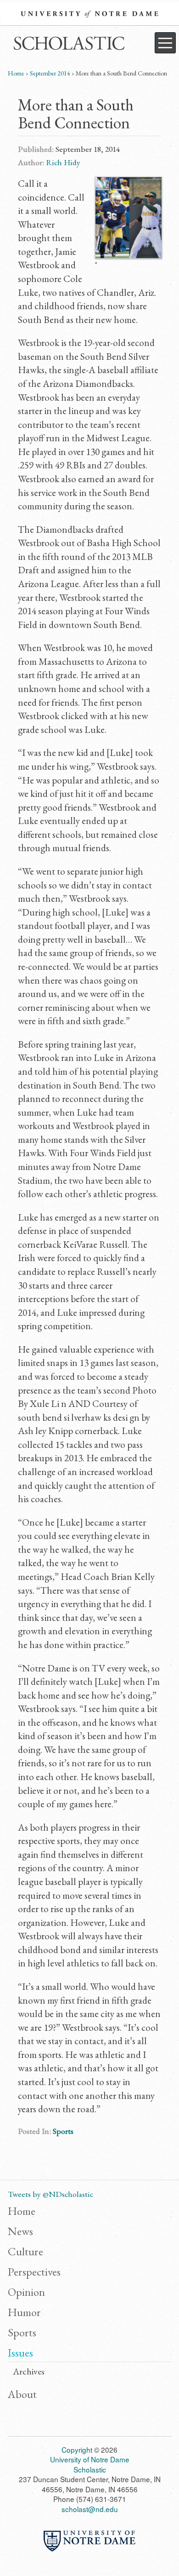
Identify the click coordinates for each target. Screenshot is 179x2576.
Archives (29, 2372)
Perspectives (34, 2271)
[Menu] (165, 43)
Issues (20, 2352)
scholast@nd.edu (90, 2509)
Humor (24, 2312)
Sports (63, 2131)
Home (16, 73)
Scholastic (67, 45)
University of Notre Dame (89, 14)
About (22, 2394)
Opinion (26, 2292)
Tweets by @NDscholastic (50, 2194)
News (20, 2231)
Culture (25, 2251)
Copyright (77, 2449)
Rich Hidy (63, 162)
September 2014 (50, 73)
